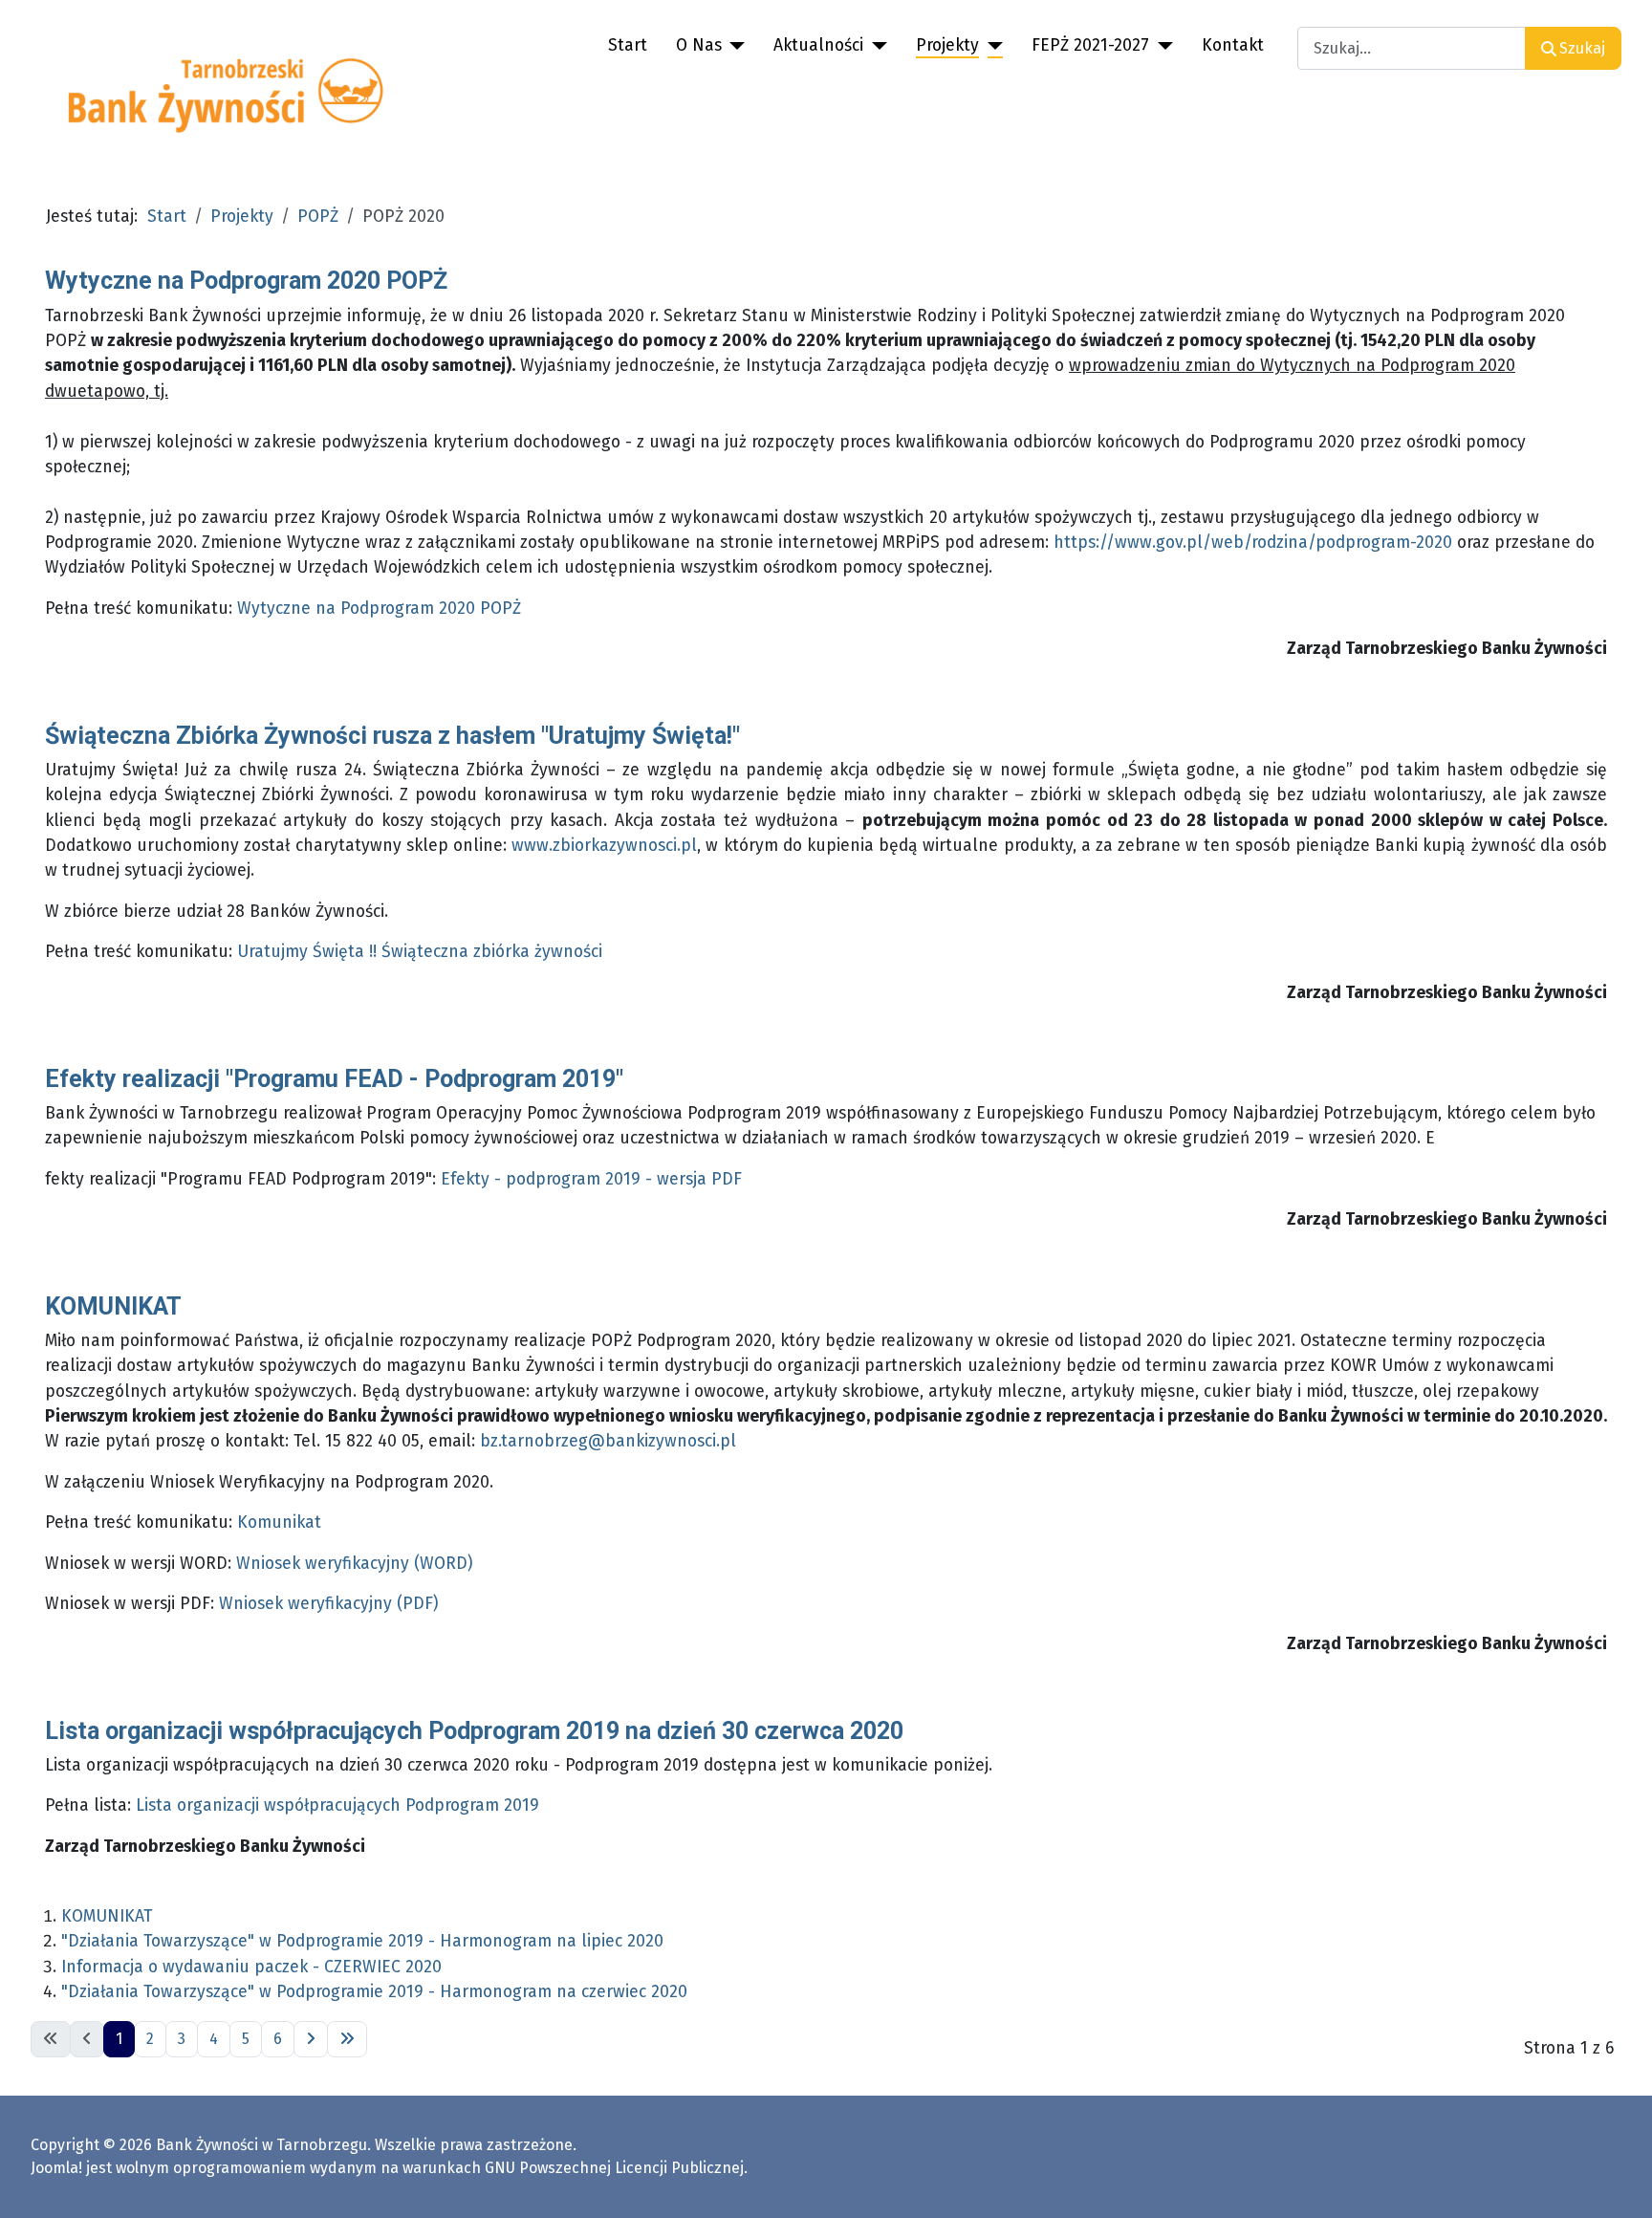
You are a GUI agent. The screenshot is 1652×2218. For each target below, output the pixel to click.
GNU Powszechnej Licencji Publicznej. (616, 2168)
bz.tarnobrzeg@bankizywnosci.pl (608, 1441)
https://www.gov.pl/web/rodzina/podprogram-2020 (1253, 543)
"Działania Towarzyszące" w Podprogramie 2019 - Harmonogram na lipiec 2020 (362, 1941)
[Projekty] (991, 46)
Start (628, 45)
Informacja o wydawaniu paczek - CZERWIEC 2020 (251, 1967)
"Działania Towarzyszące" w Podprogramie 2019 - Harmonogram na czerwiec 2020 (374, 1992)
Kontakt (1233, 45)
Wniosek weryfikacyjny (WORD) (354, 1564)
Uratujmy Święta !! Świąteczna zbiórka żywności (420, 952)
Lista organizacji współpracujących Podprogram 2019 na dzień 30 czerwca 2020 (474, 1731)
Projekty (947, 45)
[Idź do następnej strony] (311, 2039)
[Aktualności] (875, 46)
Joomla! (56, 2168)
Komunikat (279, 1522)
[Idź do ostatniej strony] (347, 2039)
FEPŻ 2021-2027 (1090, 45)
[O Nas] (734, 46)
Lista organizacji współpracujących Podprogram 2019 (337, 1805)
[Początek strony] (1619, 2183)
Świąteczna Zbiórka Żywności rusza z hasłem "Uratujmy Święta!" (392, 736)
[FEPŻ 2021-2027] (1161, 46)
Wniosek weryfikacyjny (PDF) (328, 1604)
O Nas (699, 45)
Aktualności (818, 45)
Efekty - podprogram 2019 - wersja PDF (591, 1179)
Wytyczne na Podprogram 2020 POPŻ (246, 281)
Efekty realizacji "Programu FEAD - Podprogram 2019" (334, 1079)
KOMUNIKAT (113, 1306)
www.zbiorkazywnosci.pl (604, 846)
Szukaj (1582, 48)
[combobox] (1412, 48)
